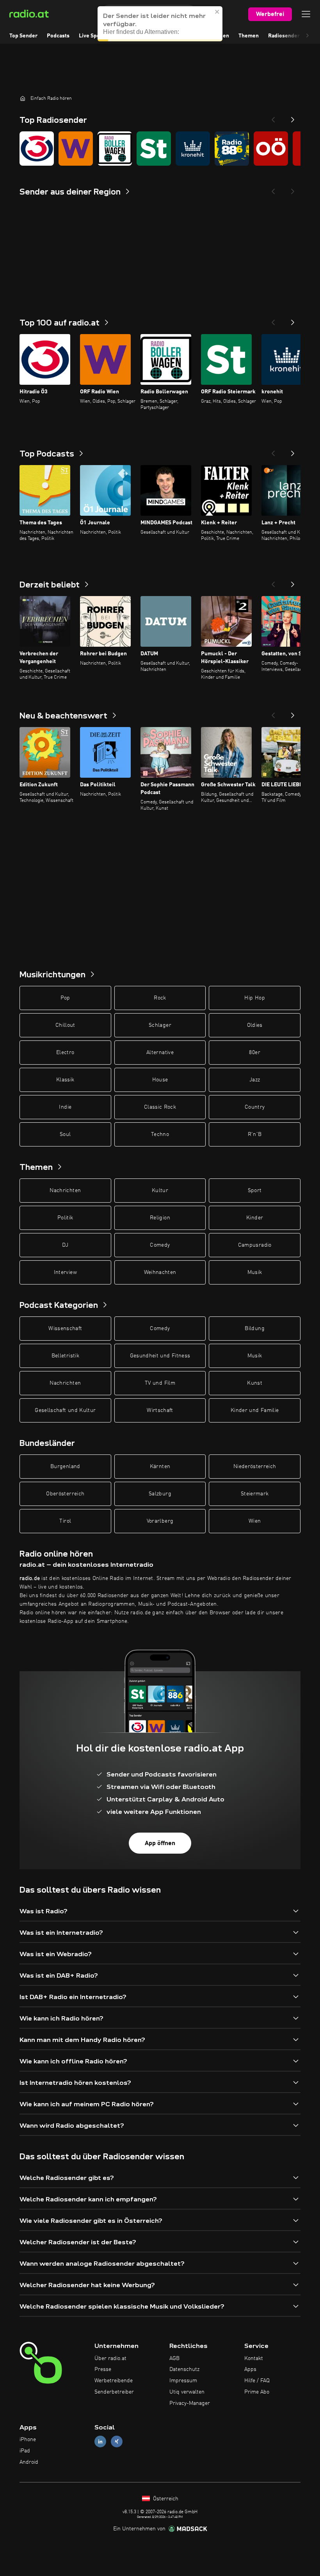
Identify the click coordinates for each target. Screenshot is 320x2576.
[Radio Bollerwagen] (115, 149)
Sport (255, 1191)
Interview (65, 1272)
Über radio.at (110, 2358)
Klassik (65, 1080)
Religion (160, 1218)
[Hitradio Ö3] (37, 149)
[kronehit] (193, 149)
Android (29, 2462)
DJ (65, 1245)
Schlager (160, 1025)
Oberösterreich (65, 1494)
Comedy (160, 1245)
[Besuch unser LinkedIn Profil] (100, 2442)
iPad (25, 2451)
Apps (250, 2369)
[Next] (293, 117)
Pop (65, 998)
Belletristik (65, 1356)
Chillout (65, 1025)
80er (254, 1053)
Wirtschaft (160, 1410)
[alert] (160, 24)
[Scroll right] (308, 36)
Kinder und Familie (255, 1410)
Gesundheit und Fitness (160, 1356)
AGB (174, 2358)
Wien (255, 1521)
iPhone (28, 2440)
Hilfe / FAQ (257, 2381)
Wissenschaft (65, 1329)
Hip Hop (254, 998)
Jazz (255, 1080)
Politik (65, 1218)
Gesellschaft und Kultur (65, 1410)
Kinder (255, 1218)
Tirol (65, 1521)
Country (255, 1107)
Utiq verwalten (187, 2392)
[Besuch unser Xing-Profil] (117, 2442)
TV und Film (160, 1383)
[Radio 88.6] (232, 149)
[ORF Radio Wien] (76, 149)
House (160, 1080)
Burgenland (65, 1467)
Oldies (255, 1025)
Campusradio (255, 1245)
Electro (65, 1053)
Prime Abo (257, 2392)
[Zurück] (273, 320)
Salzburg (160, 1494)
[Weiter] (293, 320)
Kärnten (160, 1467)
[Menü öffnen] (306, 14)
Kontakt (254, 2358)
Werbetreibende (114, 2381)
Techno (160, 1134)
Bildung (254, 1329)
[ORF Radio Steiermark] (154, 149)
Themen (249, 36)
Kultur (160, 1191)
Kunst (255, 1383)
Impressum (183, 2381)
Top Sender (23, 36)
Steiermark (255, 1494)
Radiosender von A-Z (294, 36)
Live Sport (92, 36)
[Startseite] (23, 98)
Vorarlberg (160, 1521)
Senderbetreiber (114, 2392)
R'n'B (255, 1134)
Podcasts (58, 36)
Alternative (160, 1053)
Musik (255, 1272)
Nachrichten (65, 1191)
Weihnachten (160, 1272)
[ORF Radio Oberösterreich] (271, 149)
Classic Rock (160, 1107)
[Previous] (273, 117)
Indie (65, 1107)
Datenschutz (184, 2369)
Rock (160, 998)
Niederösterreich (255, 1467)
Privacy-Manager (190, 2403)
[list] (160, 149)
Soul (65, 1134)
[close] (217, 12)
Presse (103, 2369)
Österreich (165, 2499)
